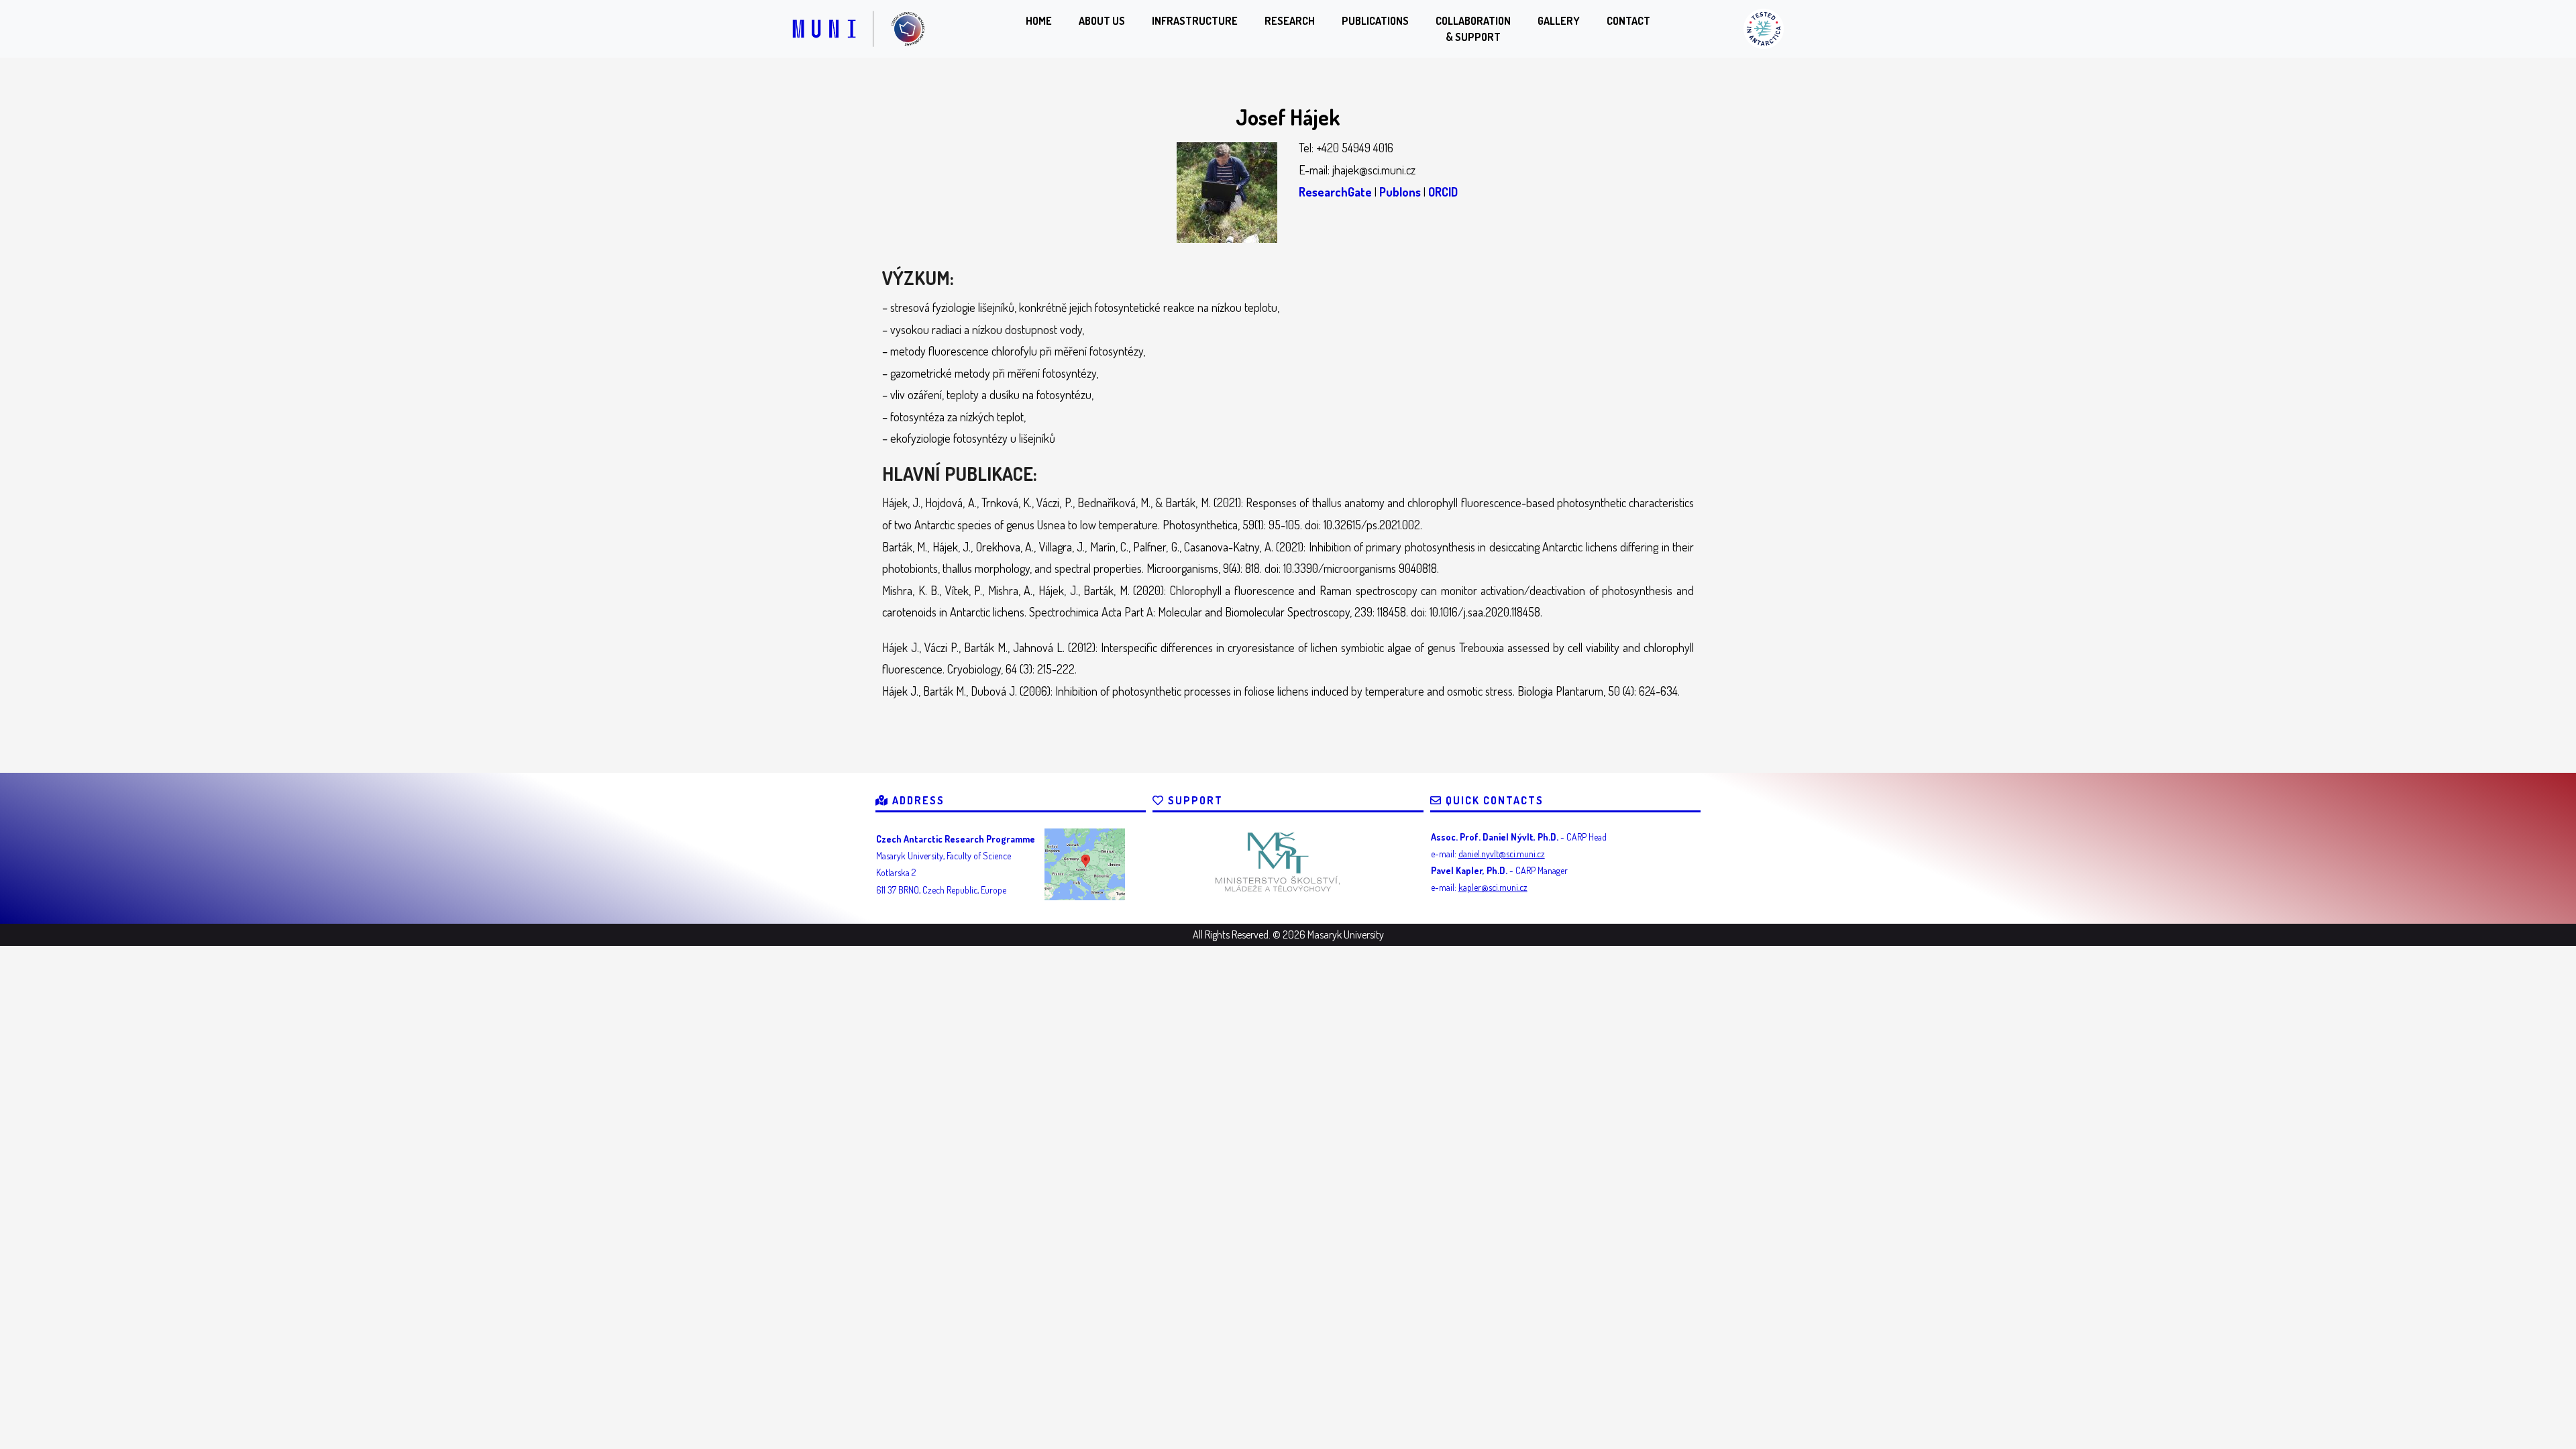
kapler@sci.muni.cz (1493, 887)
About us (1102, 21)
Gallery (1559, 21)
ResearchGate (1335, 192)
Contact (1628, 21)
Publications (1375, 21)
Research (1290, 21)
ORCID (1443, 192)
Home (1039, 21)
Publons (1400, 192)
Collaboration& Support (1473, 29)
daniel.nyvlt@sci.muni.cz (1502, 854)
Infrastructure (1195, 21)
